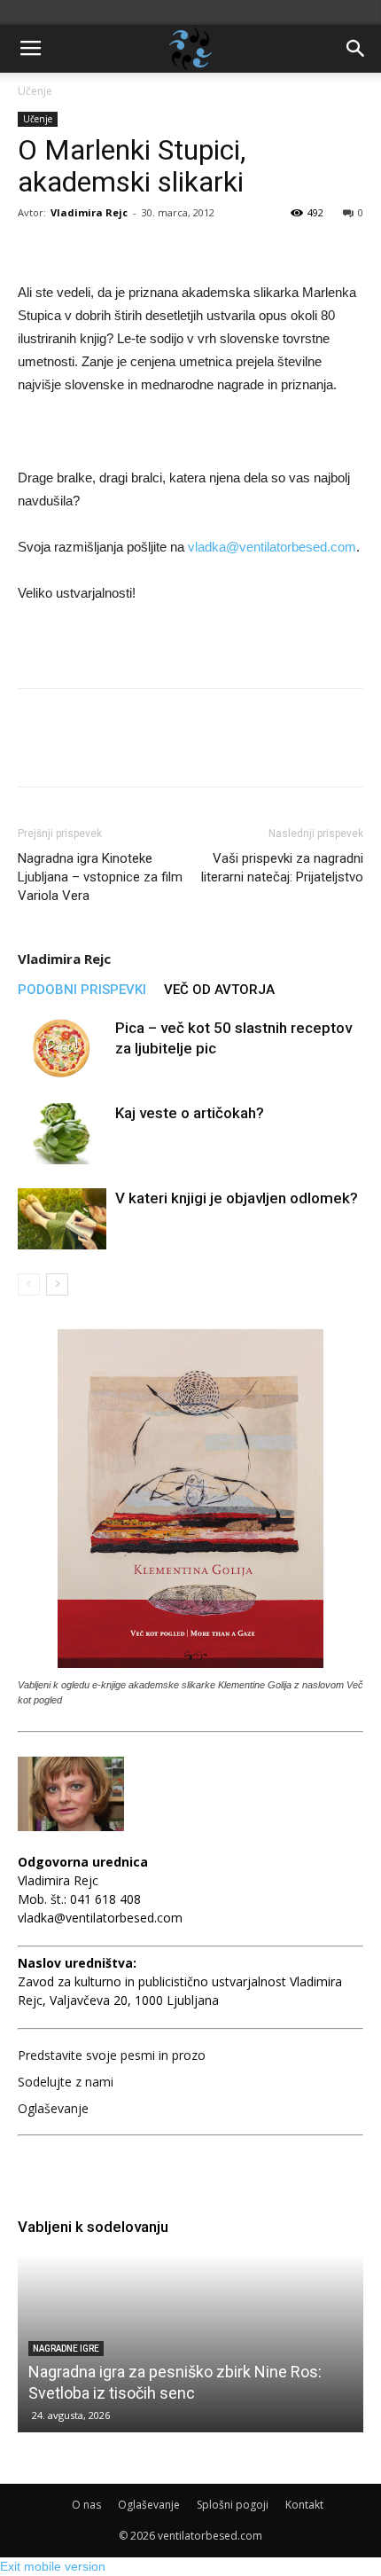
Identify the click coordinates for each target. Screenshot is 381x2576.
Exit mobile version (53, 2566)
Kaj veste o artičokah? (190, 1113)
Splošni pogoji (233, 2505)
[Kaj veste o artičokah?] (62, 1134)
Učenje (35, 91)
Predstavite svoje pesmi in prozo (112, 2055)
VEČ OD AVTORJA (219, 990)
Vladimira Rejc (89, 212)
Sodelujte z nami (66, 2082)
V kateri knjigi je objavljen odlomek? (237, 1198)
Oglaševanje (53, 2108)
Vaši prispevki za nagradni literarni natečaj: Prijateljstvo (282, 868)
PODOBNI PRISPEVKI (82, 990)
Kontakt (304, 2505)
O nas (86, 2505)
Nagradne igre (66, 2349)
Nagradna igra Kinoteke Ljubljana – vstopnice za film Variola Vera (100, 877)
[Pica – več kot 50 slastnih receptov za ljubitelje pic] (62, 1049)
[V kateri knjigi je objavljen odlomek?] (62, 1219)
